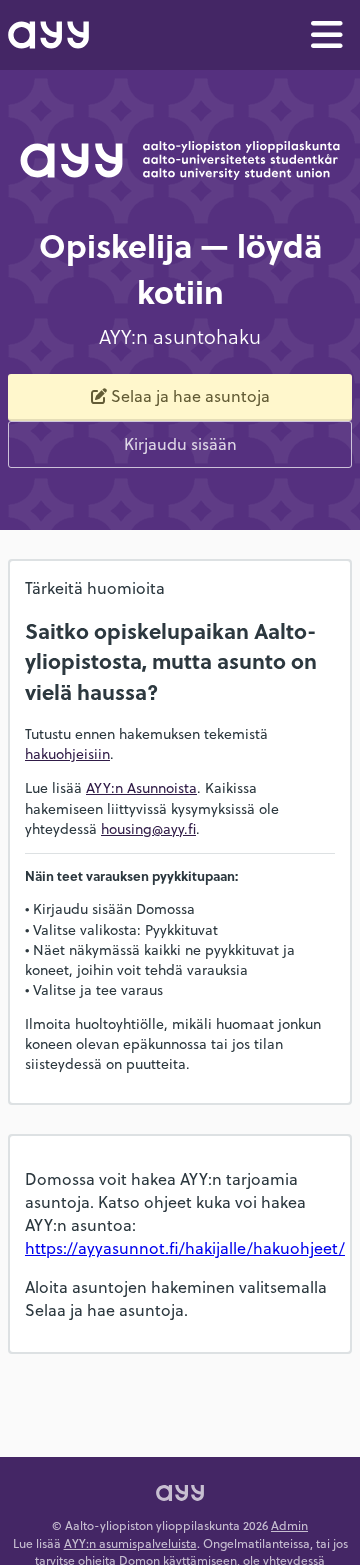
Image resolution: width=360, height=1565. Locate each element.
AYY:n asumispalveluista (130, 1543)
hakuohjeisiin (67, 753)
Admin (289, 1525)
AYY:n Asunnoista (141, 787)
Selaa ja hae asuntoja (190, 395)
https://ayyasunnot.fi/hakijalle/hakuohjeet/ (185, 1247)
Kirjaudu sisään (180, 443)
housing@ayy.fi (148, 828)
